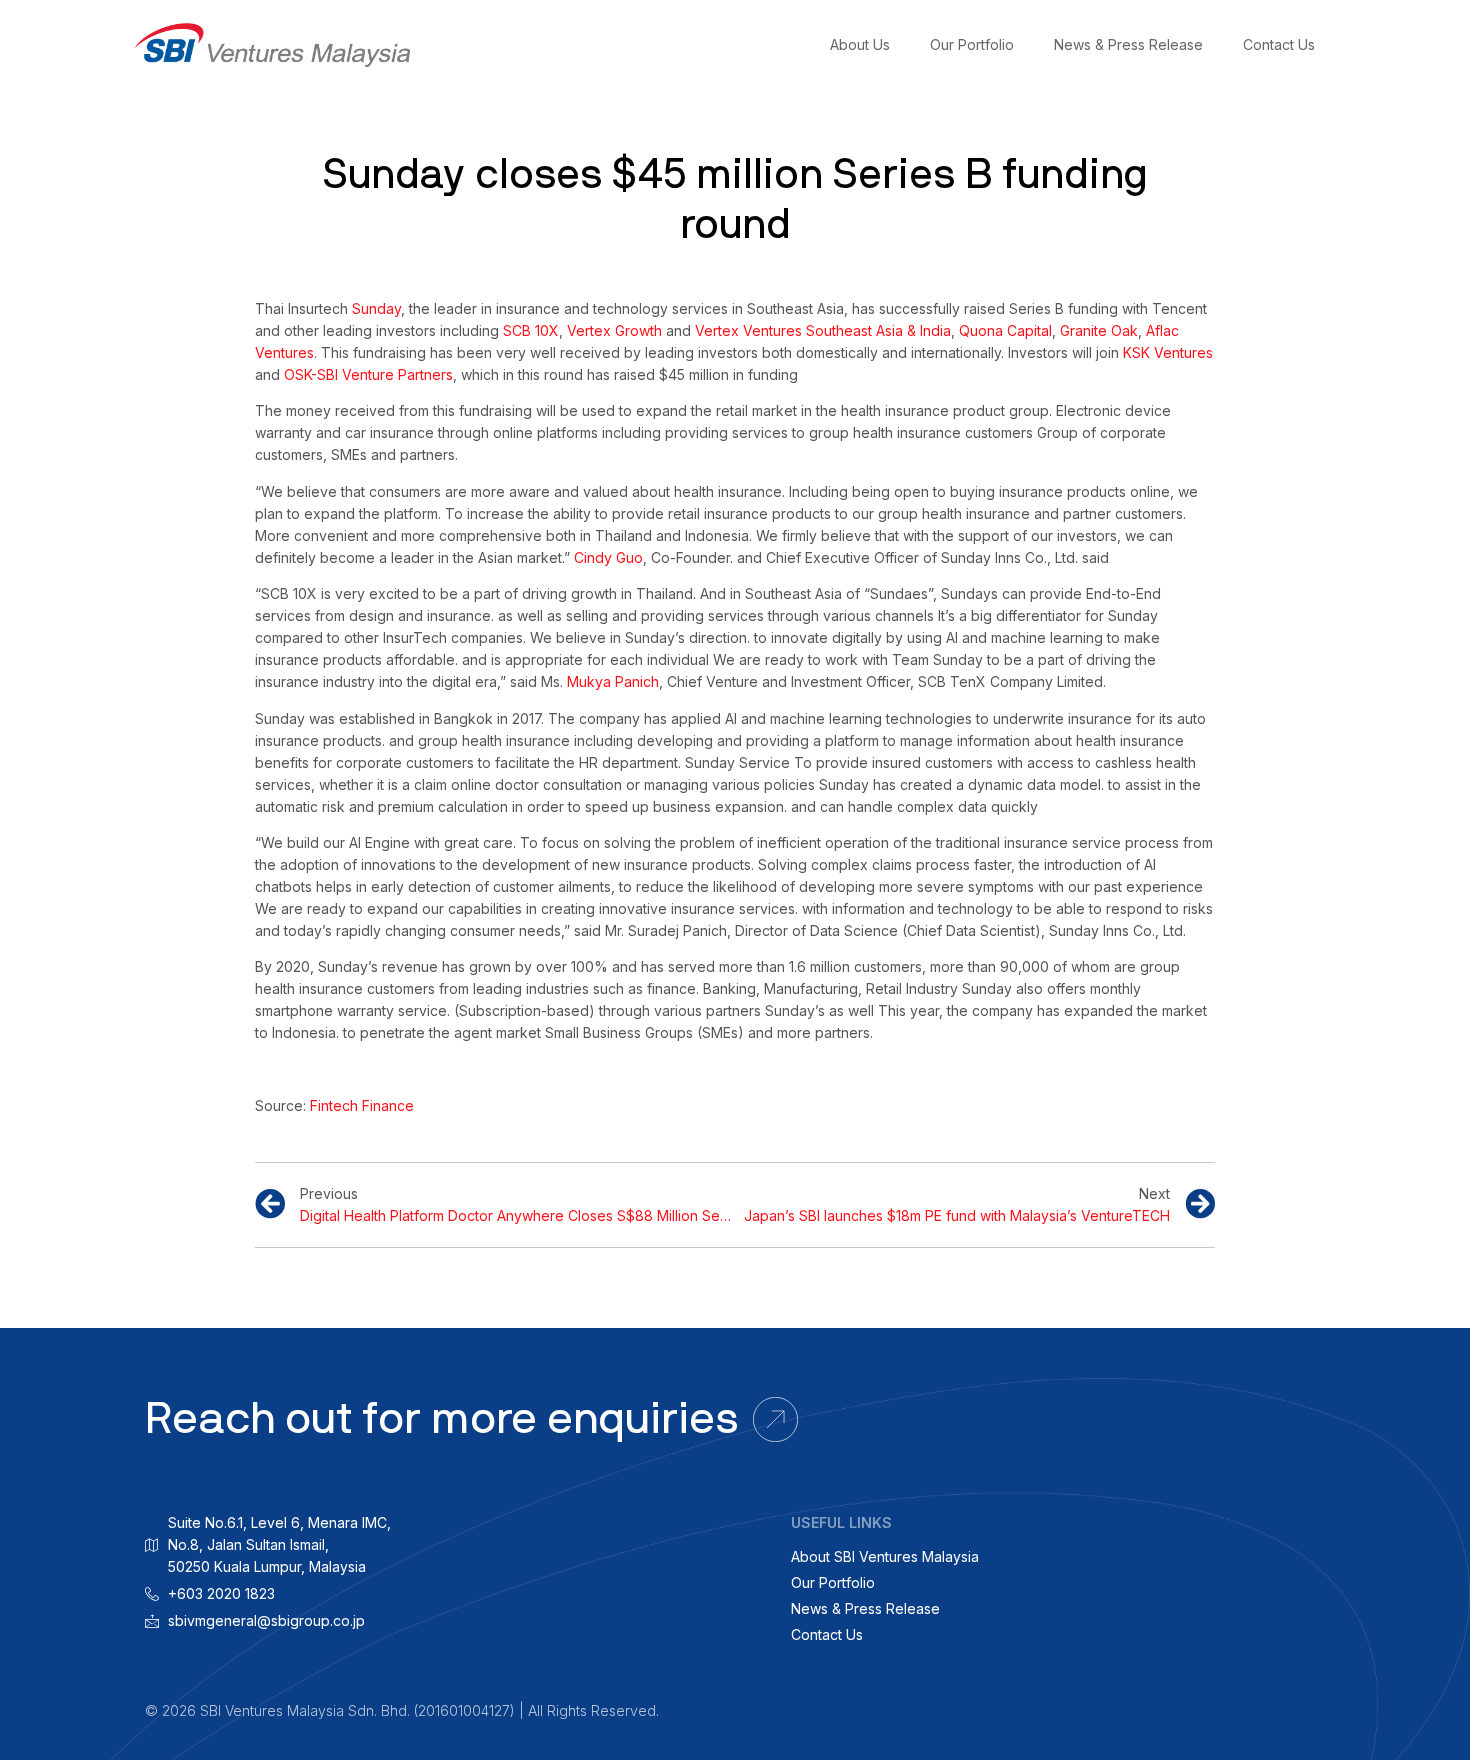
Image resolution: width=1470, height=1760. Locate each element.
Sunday (376, 308)
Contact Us (1279, 44)
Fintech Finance (362, 1105)
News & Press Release (1128, 44)
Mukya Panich (613, 681)
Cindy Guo (608, 557)
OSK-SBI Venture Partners (368, 374)
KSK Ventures (1168, 352)
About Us (860, 44)
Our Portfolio (972, 44)
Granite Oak (1099, 330)
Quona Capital (1005, 330)
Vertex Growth (614, 330)
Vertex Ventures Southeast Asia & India (823, 330)
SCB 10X (531, 330)
